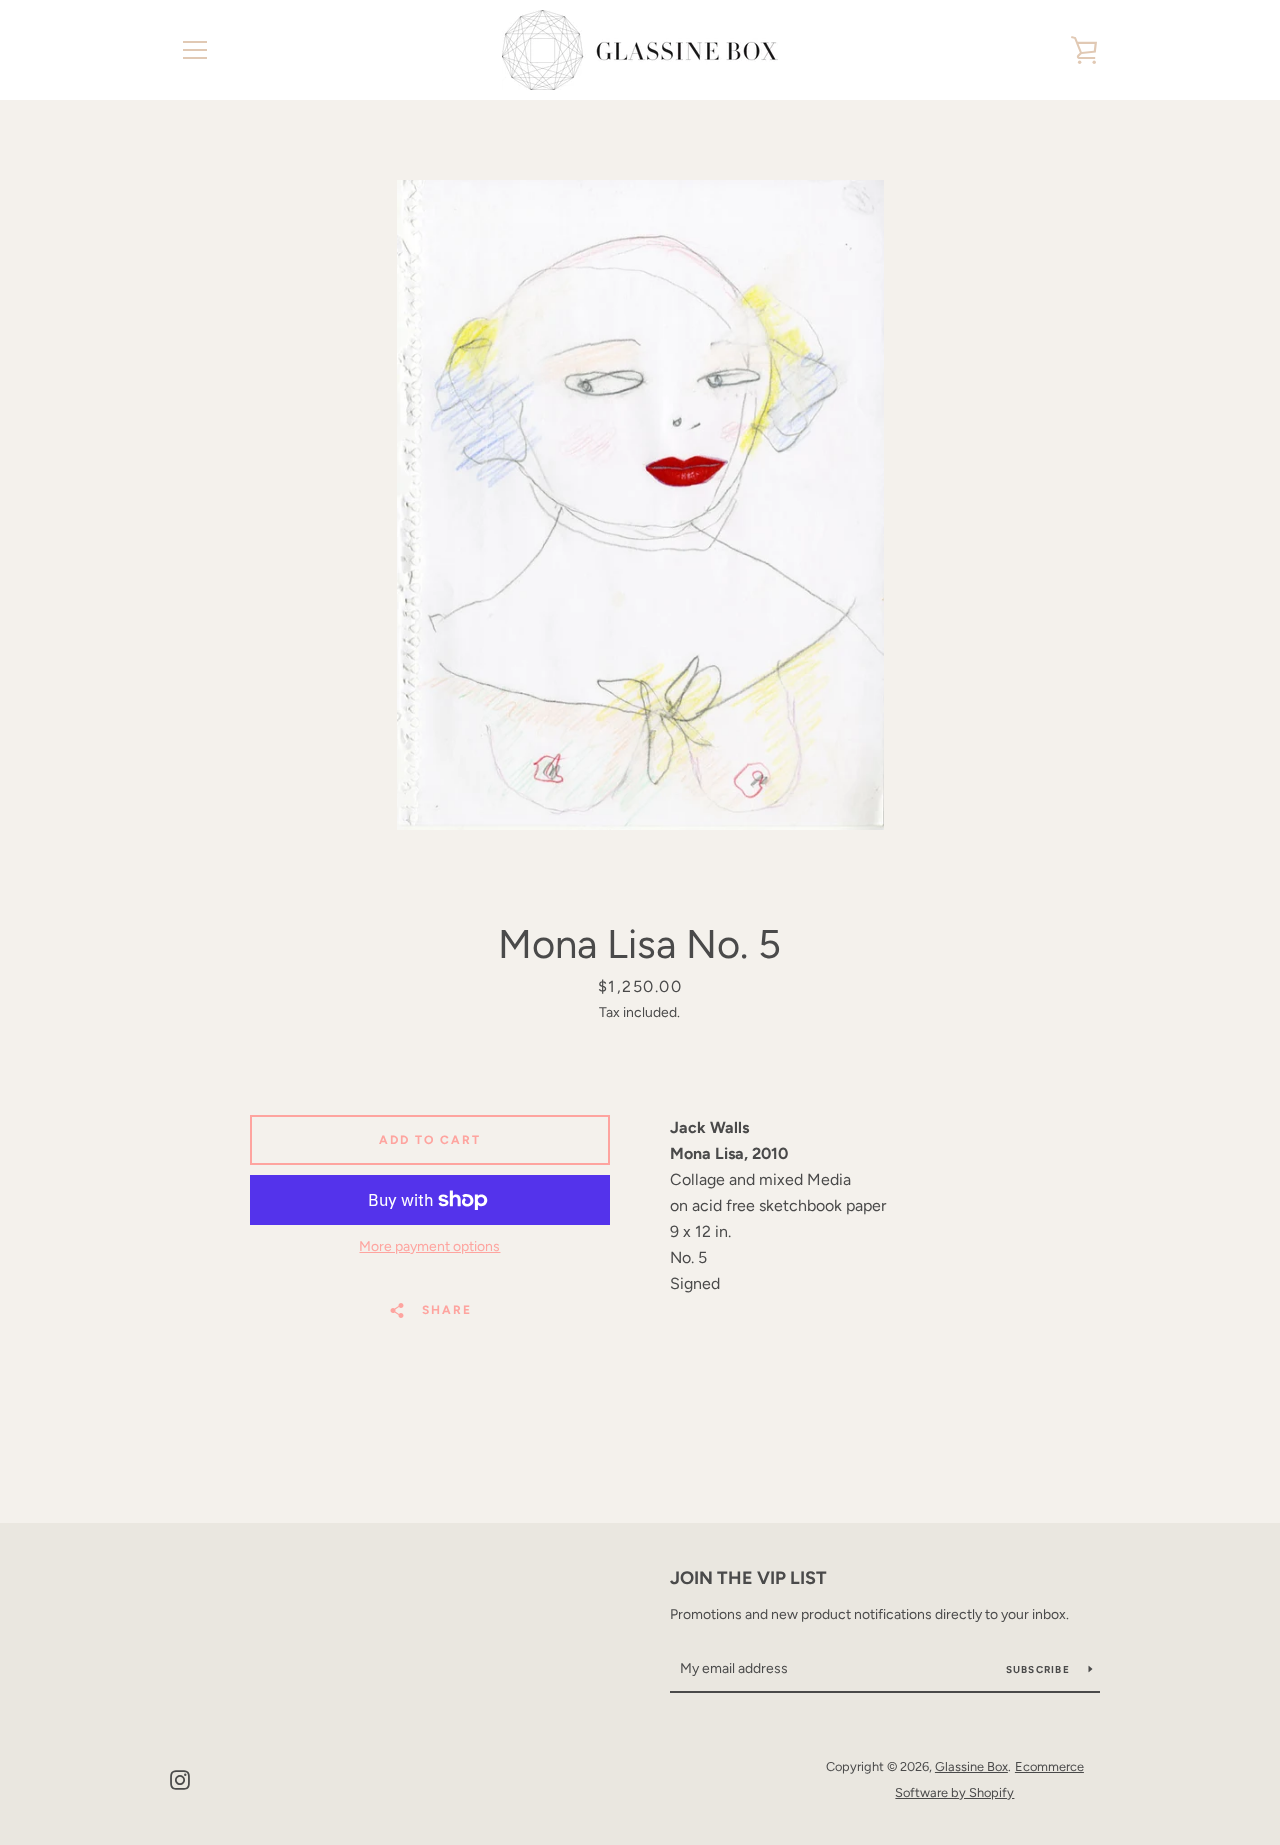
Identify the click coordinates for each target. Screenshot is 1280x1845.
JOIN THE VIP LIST (748, 1578)
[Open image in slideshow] (640, 505)
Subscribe (1040, 1669)
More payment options (429, 1246)
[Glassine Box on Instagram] (180, 1778)
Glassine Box (971, 1766)
